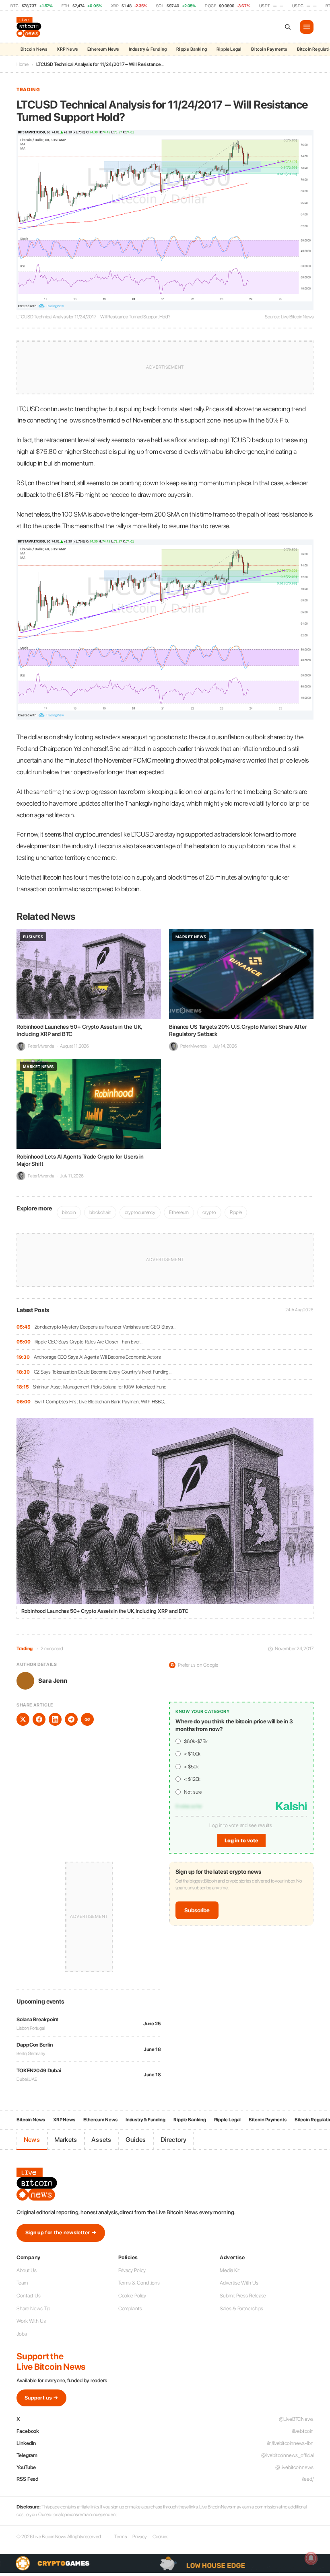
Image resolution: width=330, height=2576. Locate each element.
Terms (121, 2537)
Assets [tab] (101, 2140)
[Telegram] (71, 1719)
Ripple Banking (192, 49)
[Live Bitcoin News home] (30, 27)
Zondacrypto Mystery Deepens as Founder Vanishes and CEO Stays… (105, 1327)
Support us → (41, 2398)
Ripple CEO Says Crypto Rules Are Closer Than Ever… (89, 1342)
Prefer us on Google (194, 1665)
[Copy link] (87, 1719)
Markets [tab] (66, 2140)
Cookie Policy (132, 2296)
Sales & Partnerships (241, 2308)
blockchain (100, 1212)
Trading (28, 90)
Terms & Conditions (139, 2283)
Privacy (140, 2537)
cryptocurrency (140, 1212)
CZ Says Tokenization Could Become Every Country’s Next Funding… (103, 1372)
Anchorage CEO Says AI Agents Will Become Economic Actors (97, 1357)
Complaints (130, 2308)
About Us (27, 2270)
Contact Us (29, 2296)
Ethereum (179, 1212)
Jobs (22, 2334)
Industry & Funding (148, 49)
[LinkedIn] (55, 1719)
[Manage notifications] (311, 2558)
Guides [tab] (136, 2140)
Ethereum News (103, 49)
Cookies (160, 2537)
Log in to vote (241, 1841)
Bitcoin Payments (269, 49)
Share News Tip (33, 2308)
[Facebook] (39, 1719)
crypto (209, 1212)
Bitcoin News (34, 49)
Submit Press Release (243, 2296)
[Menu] (307, 27)
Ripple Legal (229, 49)
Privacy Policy (132, 2270)
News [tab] (32, 2140)
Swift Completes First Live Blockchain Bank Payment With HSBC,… (101, 1402)
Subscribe (197, 1910)
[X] (23, 1719)
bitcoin (69, 1212)
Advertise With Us (239, 2283)
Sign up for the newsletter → (61, 2232)
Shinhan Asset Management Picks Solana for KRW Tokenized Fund (100, 1387)
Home (23, 64)
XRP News (67, 49)
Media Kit (230, 2270)
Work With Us (31, 2321)
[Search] (288, 27)
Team (22, 2283)
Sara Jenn (53, 1681)
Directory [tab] (174, 2140)
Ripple (236, 1212)
